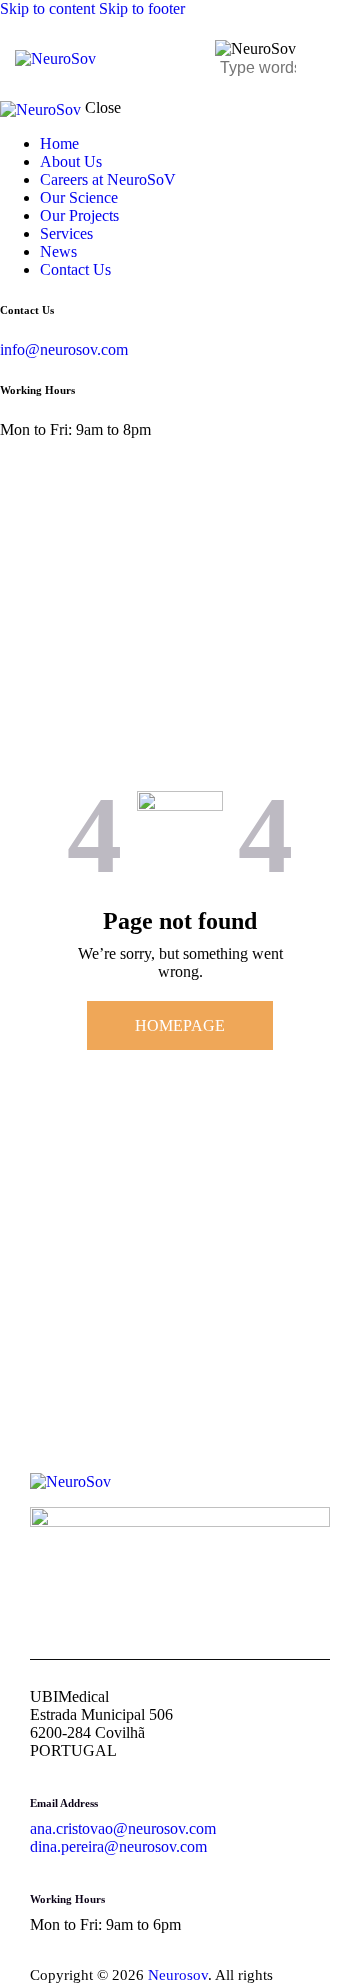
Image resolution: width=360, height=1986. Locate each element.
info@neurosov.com (64, 349)
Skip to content (47, 8)
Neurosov (178, 1975)
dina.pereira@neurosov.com (118, 1846)
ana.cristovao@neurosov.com (123, 1828)
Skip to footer (142, 8)
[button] (332, 59)
